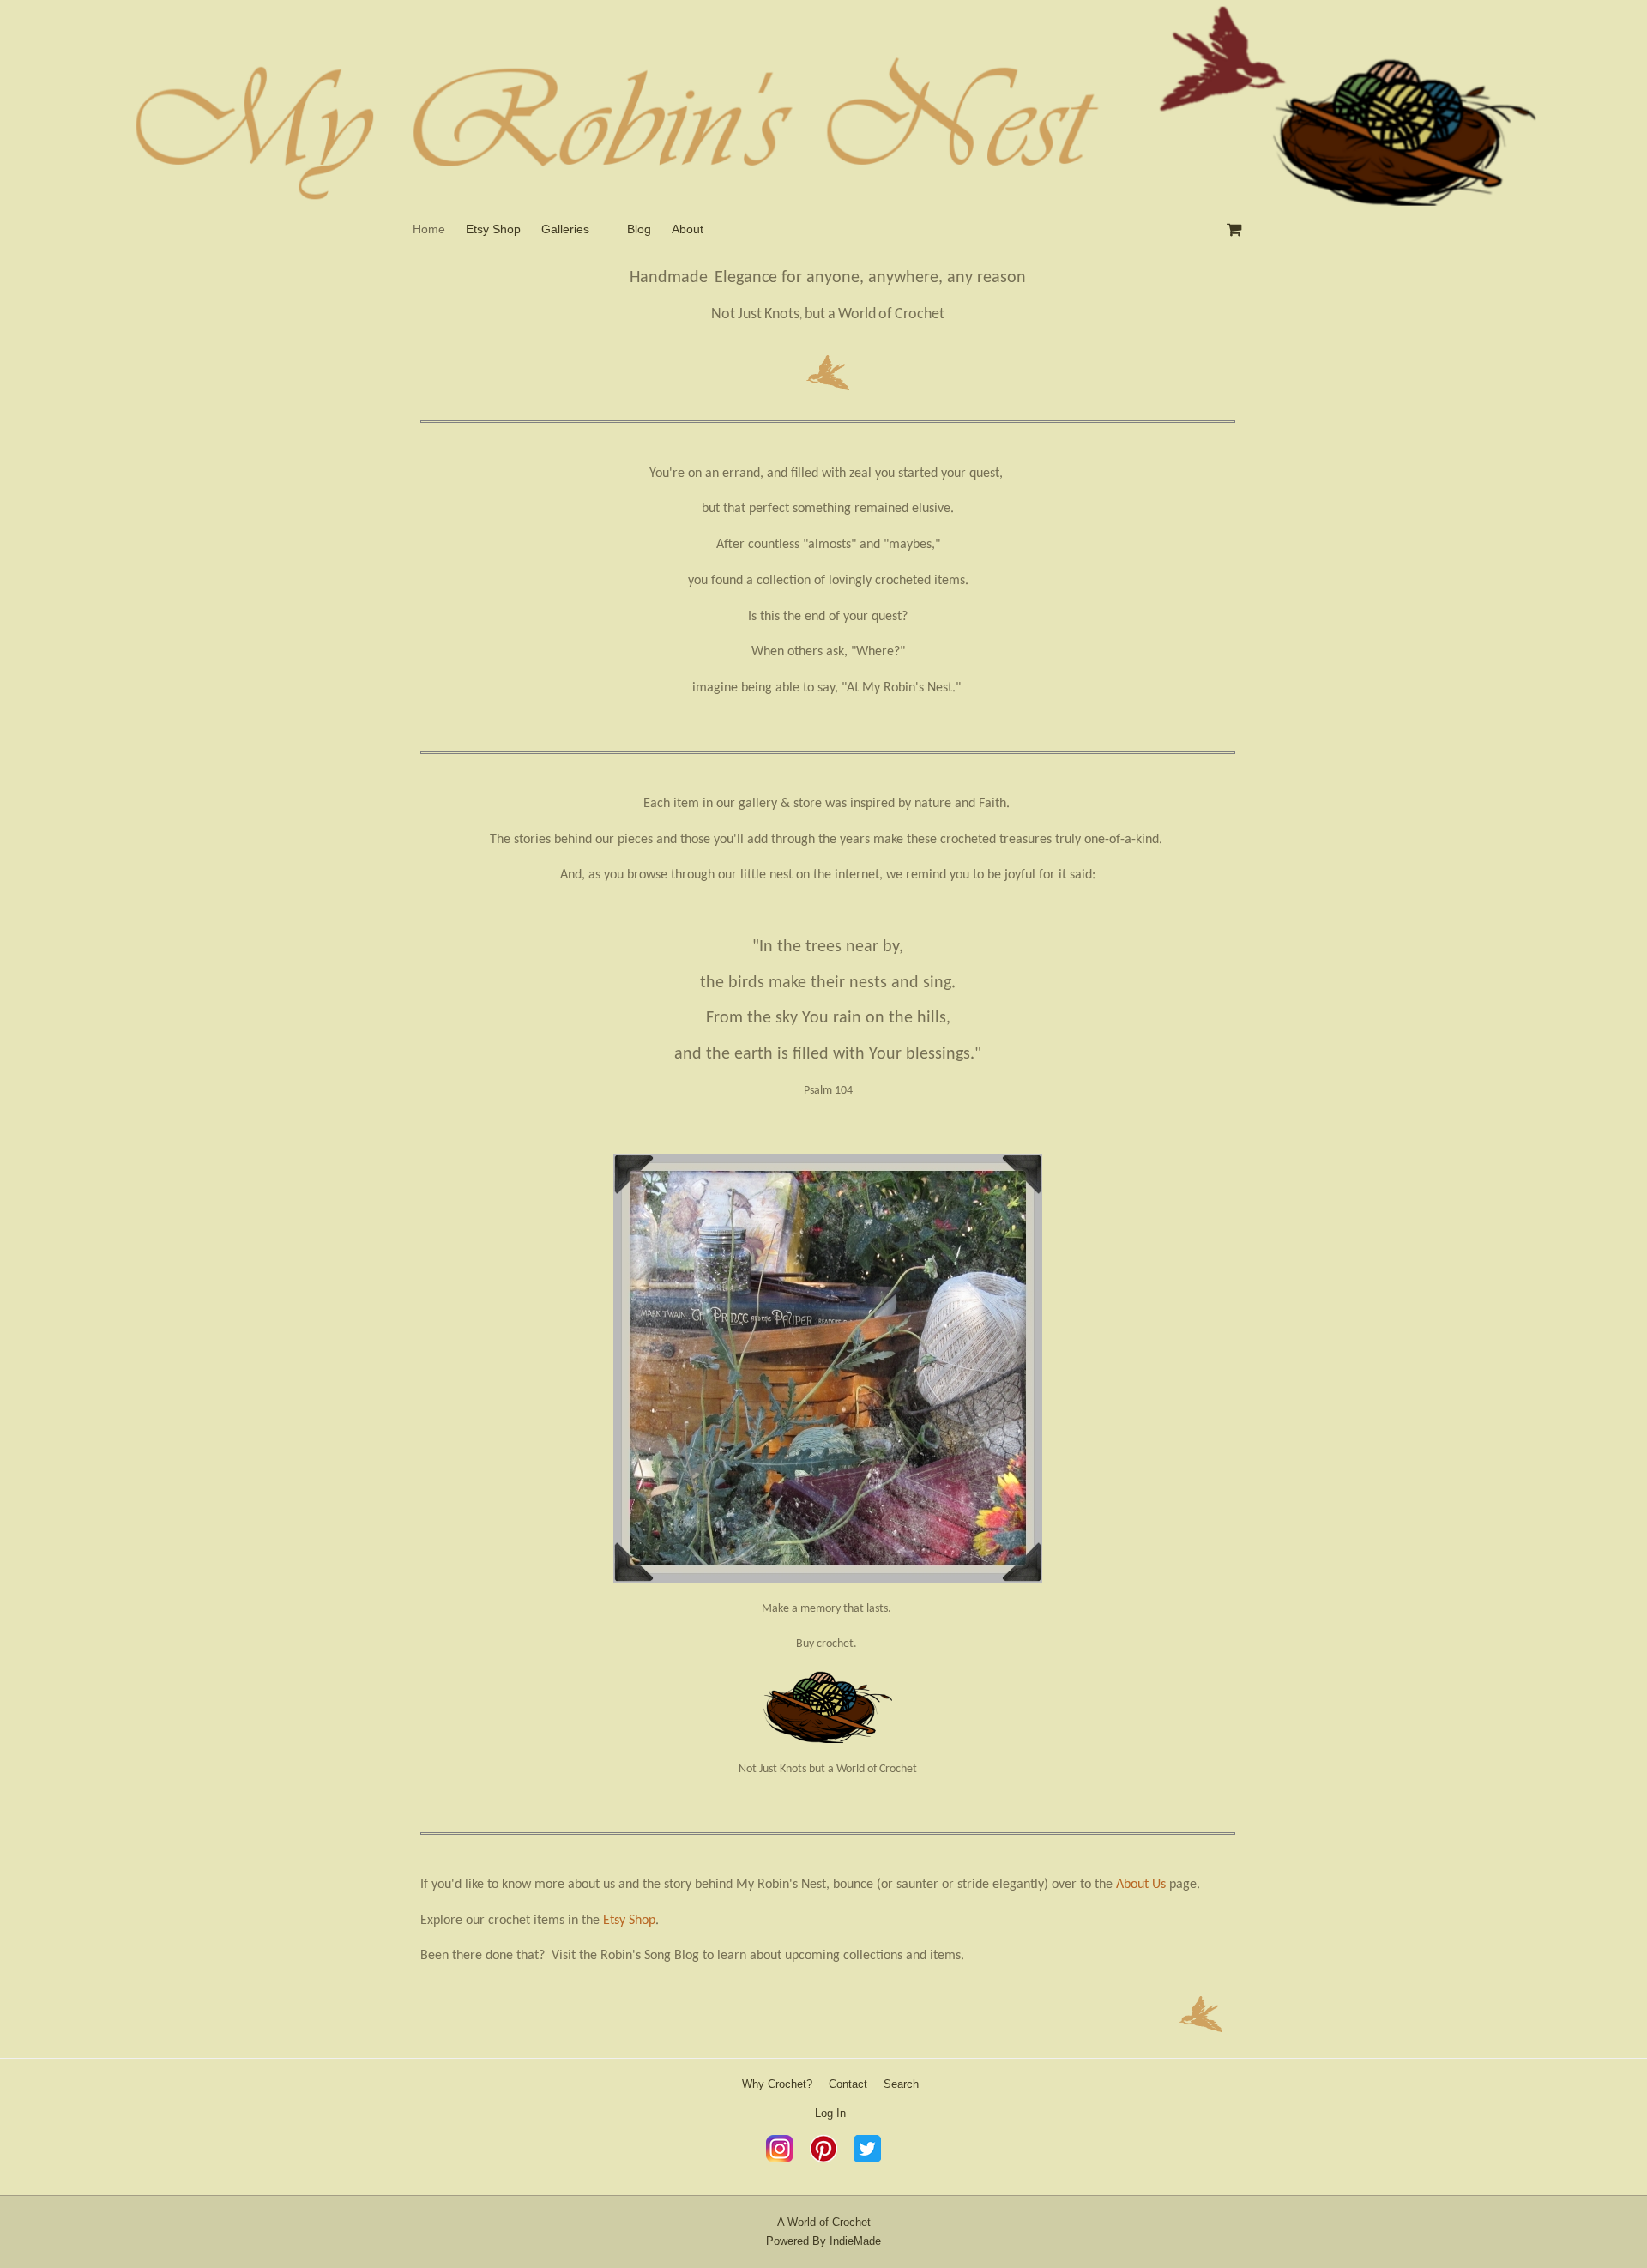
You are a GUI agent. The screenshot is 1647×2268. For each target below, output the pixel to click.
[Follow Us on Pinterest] (823, 2159)
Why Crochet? (777, 2084)
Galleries (565, 229)
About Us (1141, 1885)
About (688, 229)
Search (901, 2084)
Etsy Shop (493, 229)
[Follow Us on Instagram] (780, 2159)
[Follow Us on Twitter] (867, 2159)
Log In (830, 2113)
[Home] (823, 103)
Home (429, 229)
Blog (639, 229)
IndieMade (855, 2241)
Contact (848, 2084)
